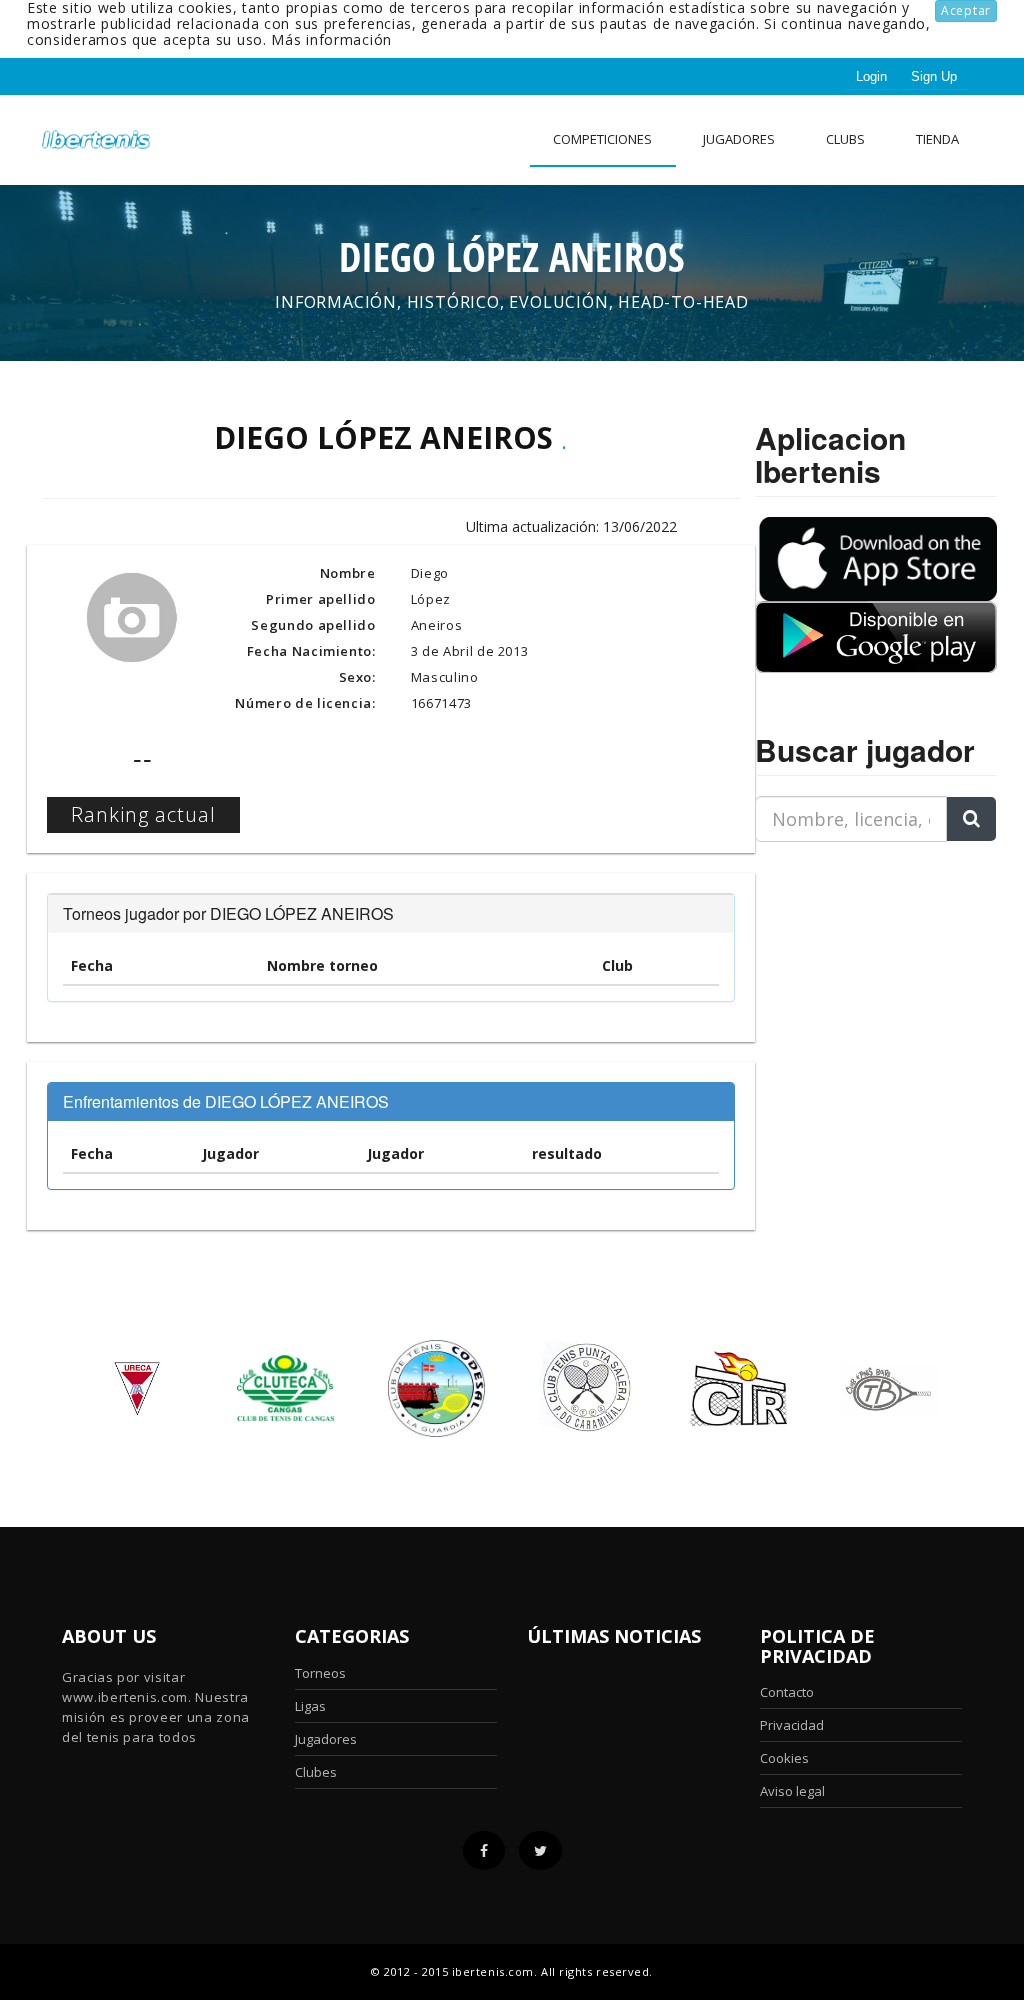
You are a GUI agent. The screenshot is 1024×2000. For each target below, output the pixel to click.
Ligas (310, 1706)
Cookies (784, 1758)
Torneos (320, 1673)
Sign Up (934, 76)
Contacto (787, 1692)
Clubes (316, 1772)
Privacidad (792, 1725)
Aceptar (966, 10)
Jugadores (739, 139)
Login (871, 76)
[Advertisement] (880, 983)
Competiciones (602, 139)
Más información (331, 39)
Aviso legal (792, 1791)
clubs (845, 139)
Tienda (937, 139)
